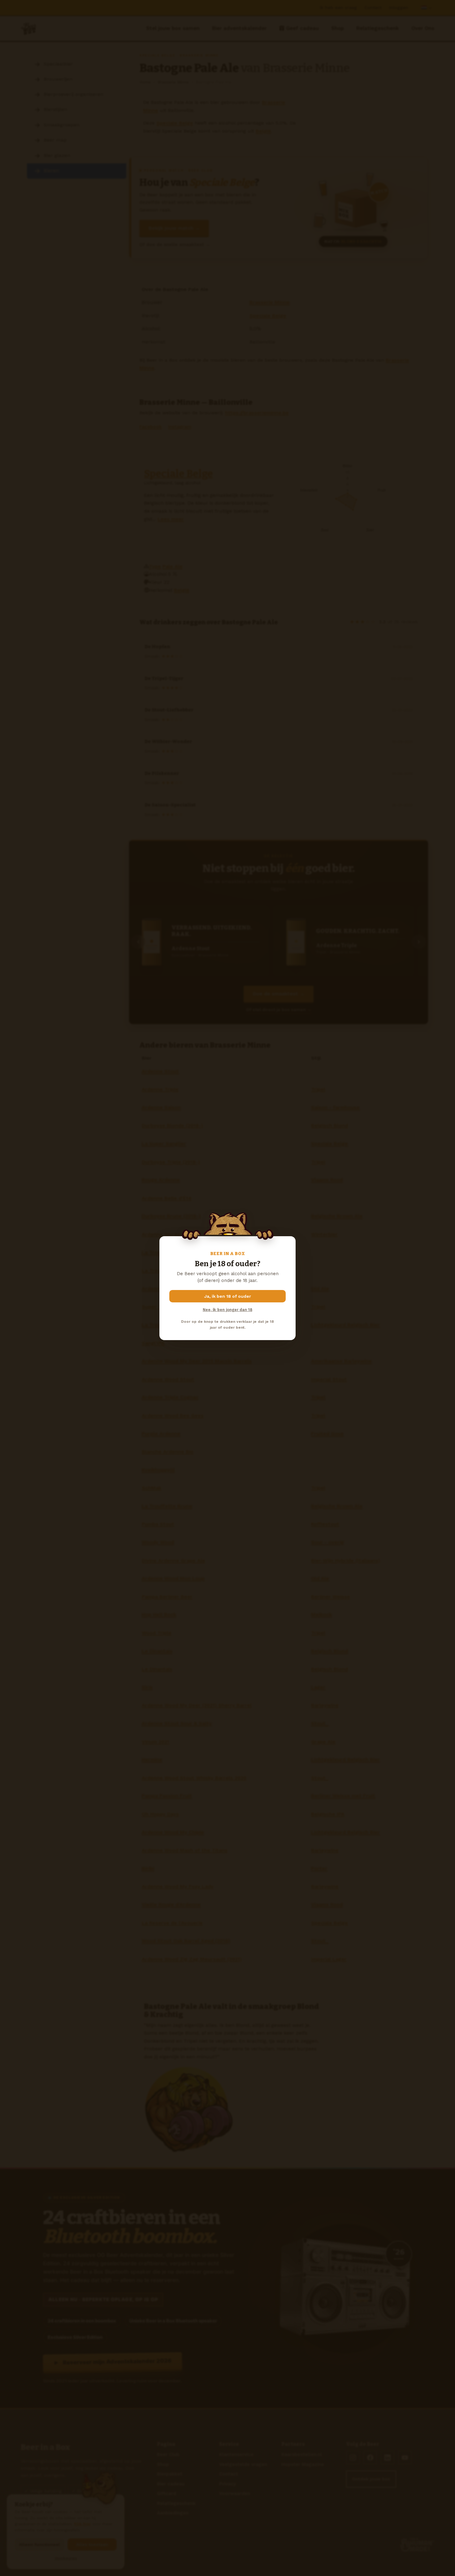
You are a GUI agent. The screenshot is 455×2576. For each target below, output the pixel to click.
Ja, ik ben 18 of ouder (228, 1296)
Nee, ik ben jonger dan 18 (227, 1310)
